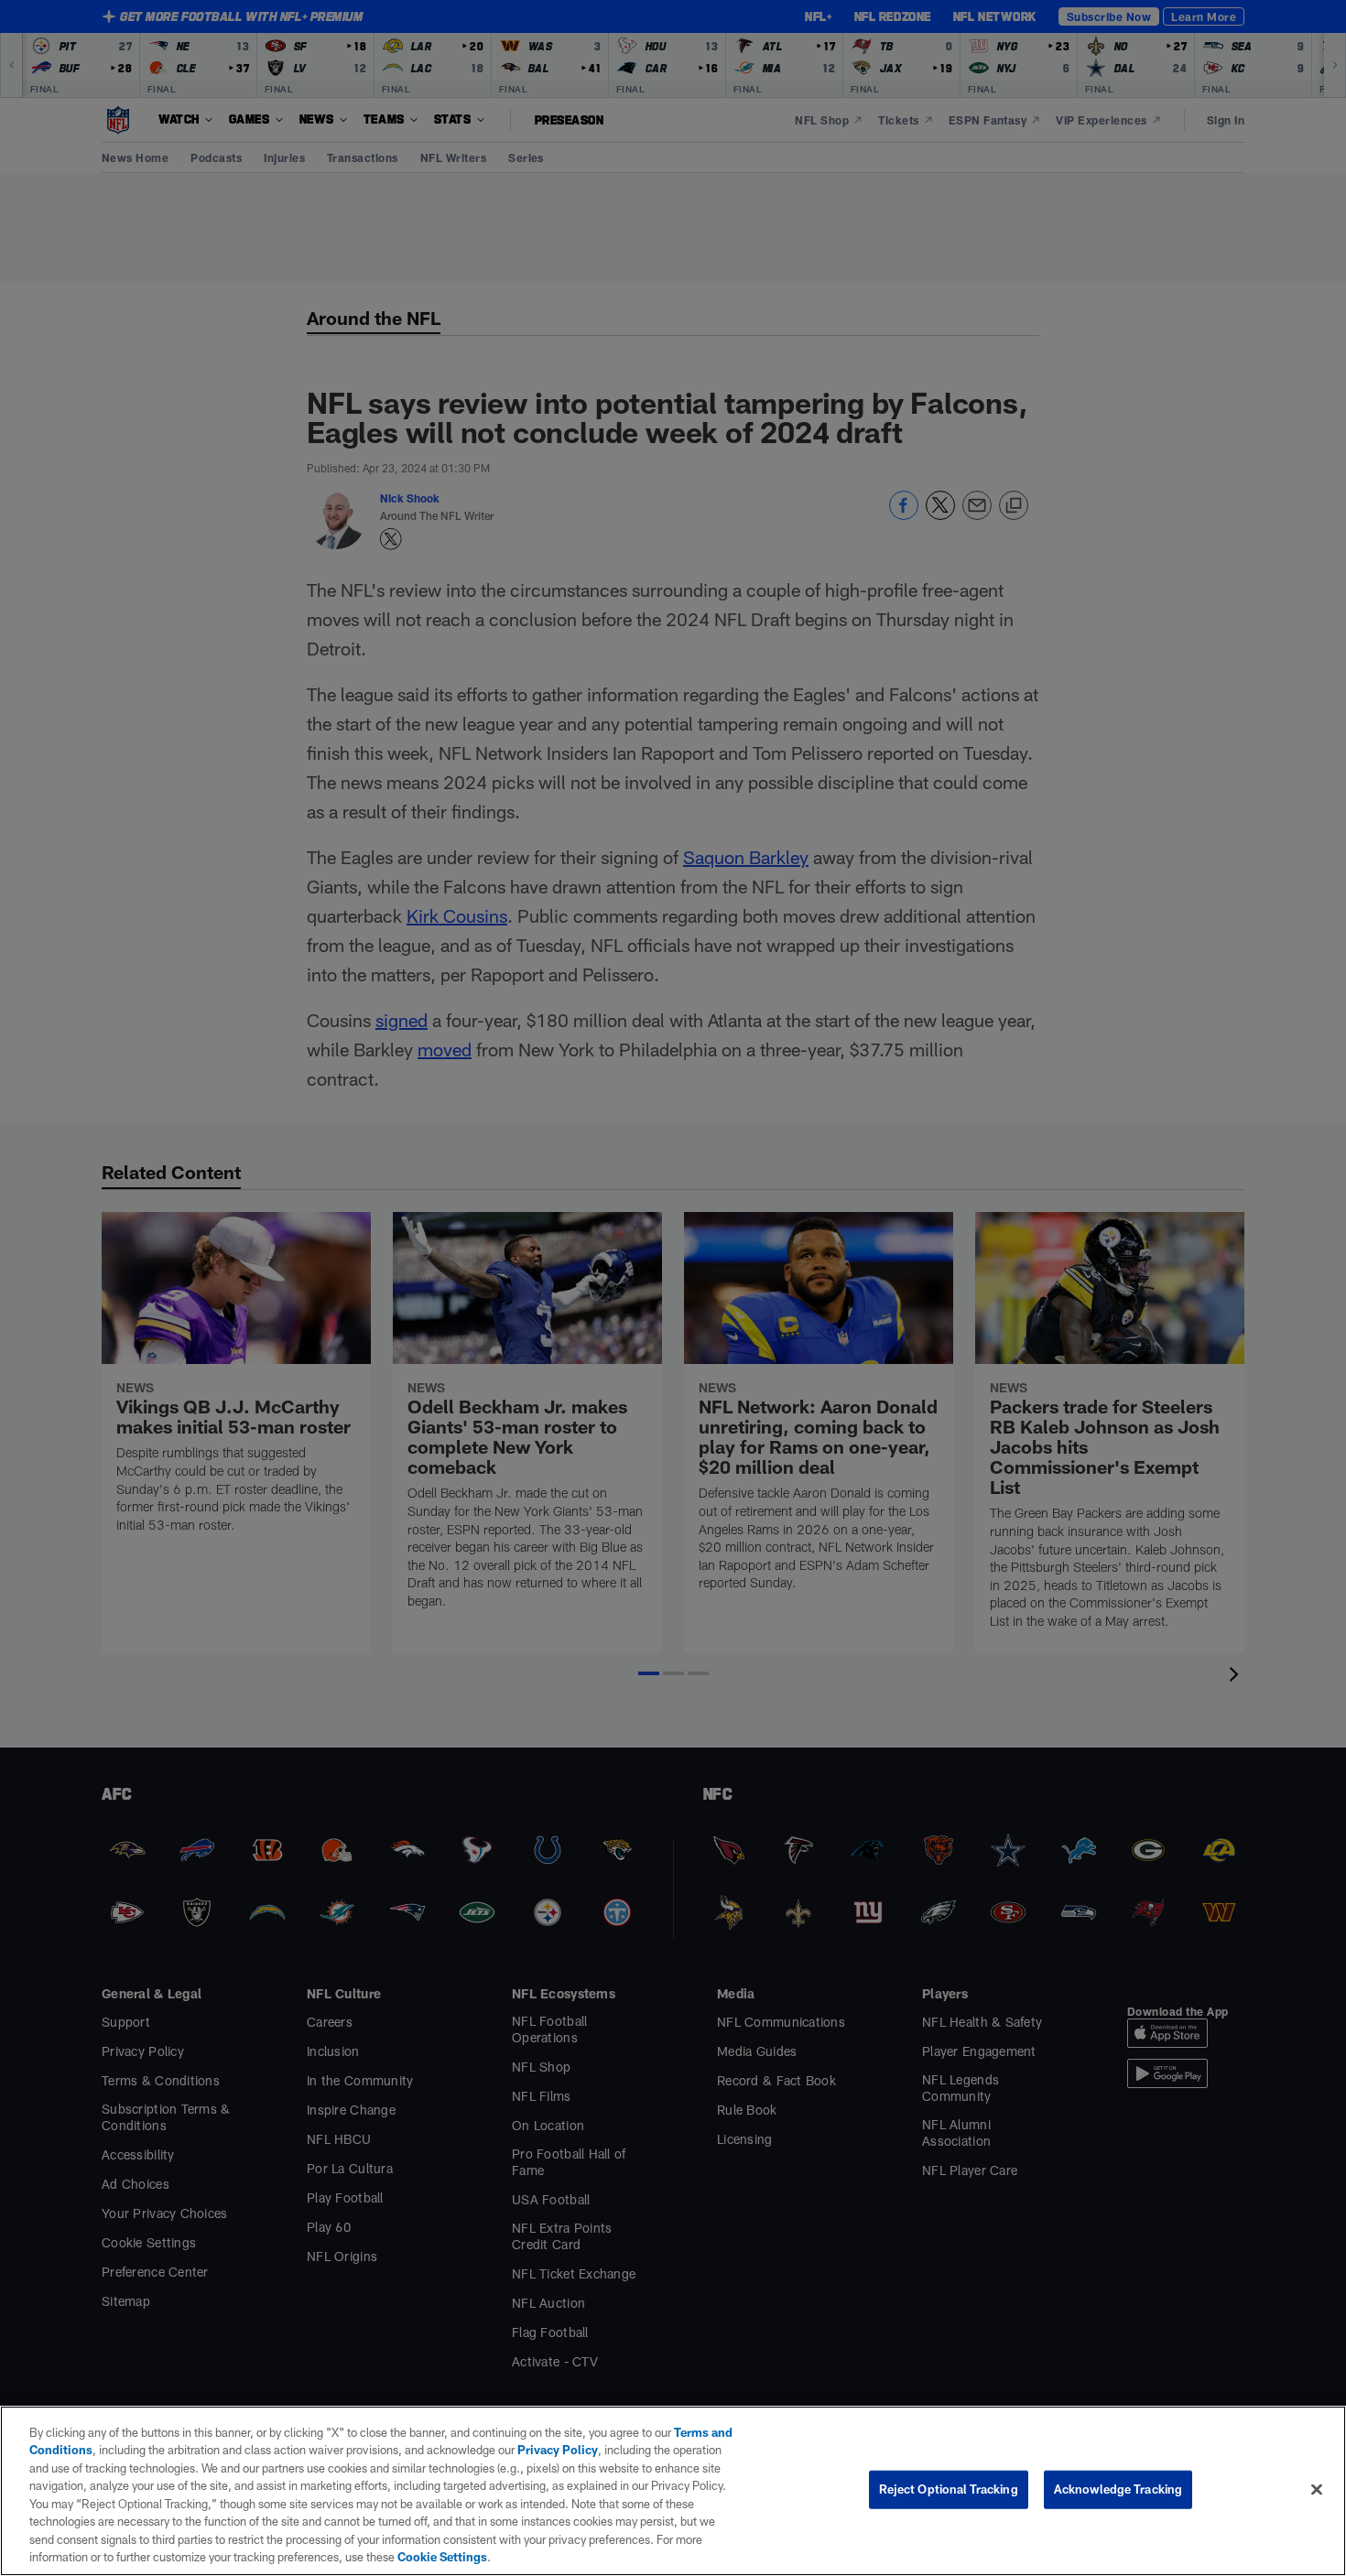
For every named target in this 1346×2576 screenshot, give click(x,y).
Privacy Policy (558, 2450)
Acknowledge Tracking (1118, 2489)
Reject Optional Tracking (949, 2489)
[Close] (1317, 2489)
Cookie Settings (442, 2557)
